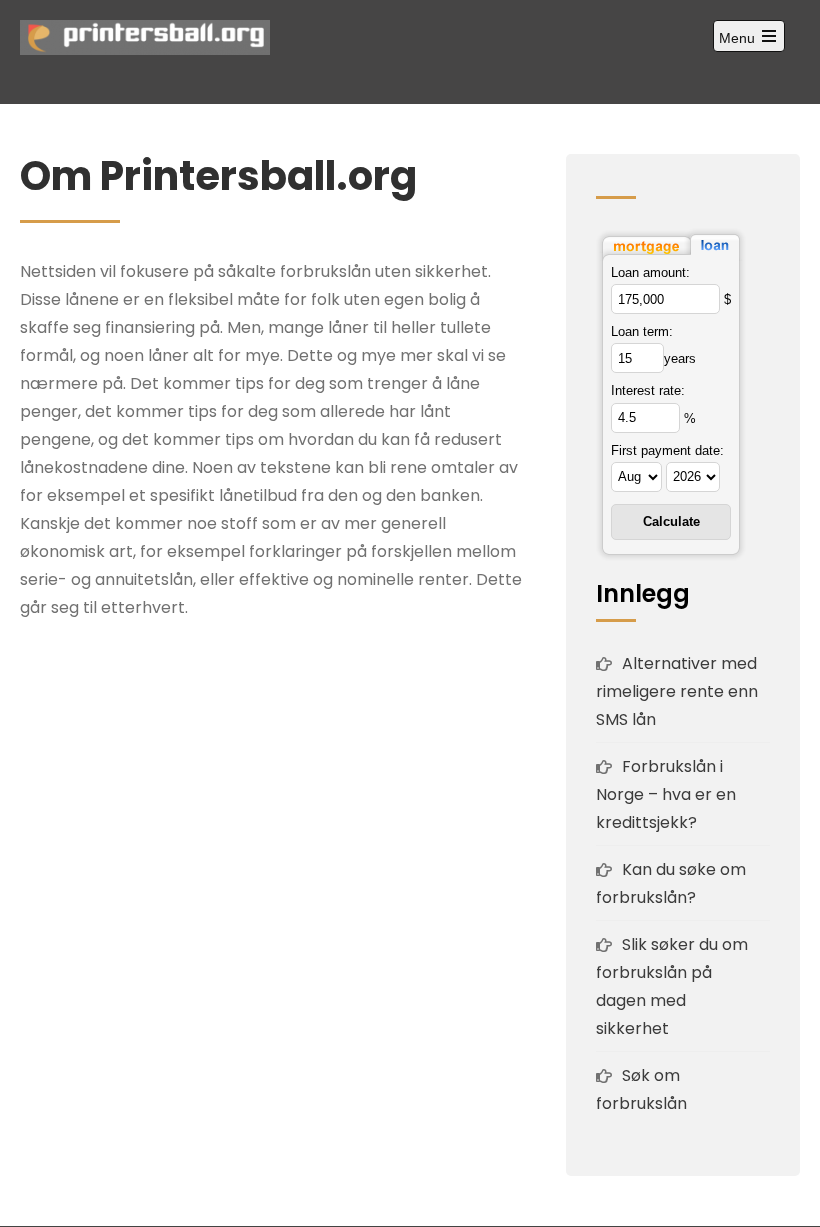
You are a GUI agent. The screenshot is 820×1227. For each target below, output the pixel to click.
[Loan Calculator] (671, 243)
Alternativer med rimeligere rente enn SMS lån (677, 691)
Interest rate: (648, 390)
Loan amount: (650, 272)
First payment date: (667, 450)
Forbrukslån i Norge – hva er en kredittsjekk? (666, 794)
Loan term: (642, 331)
